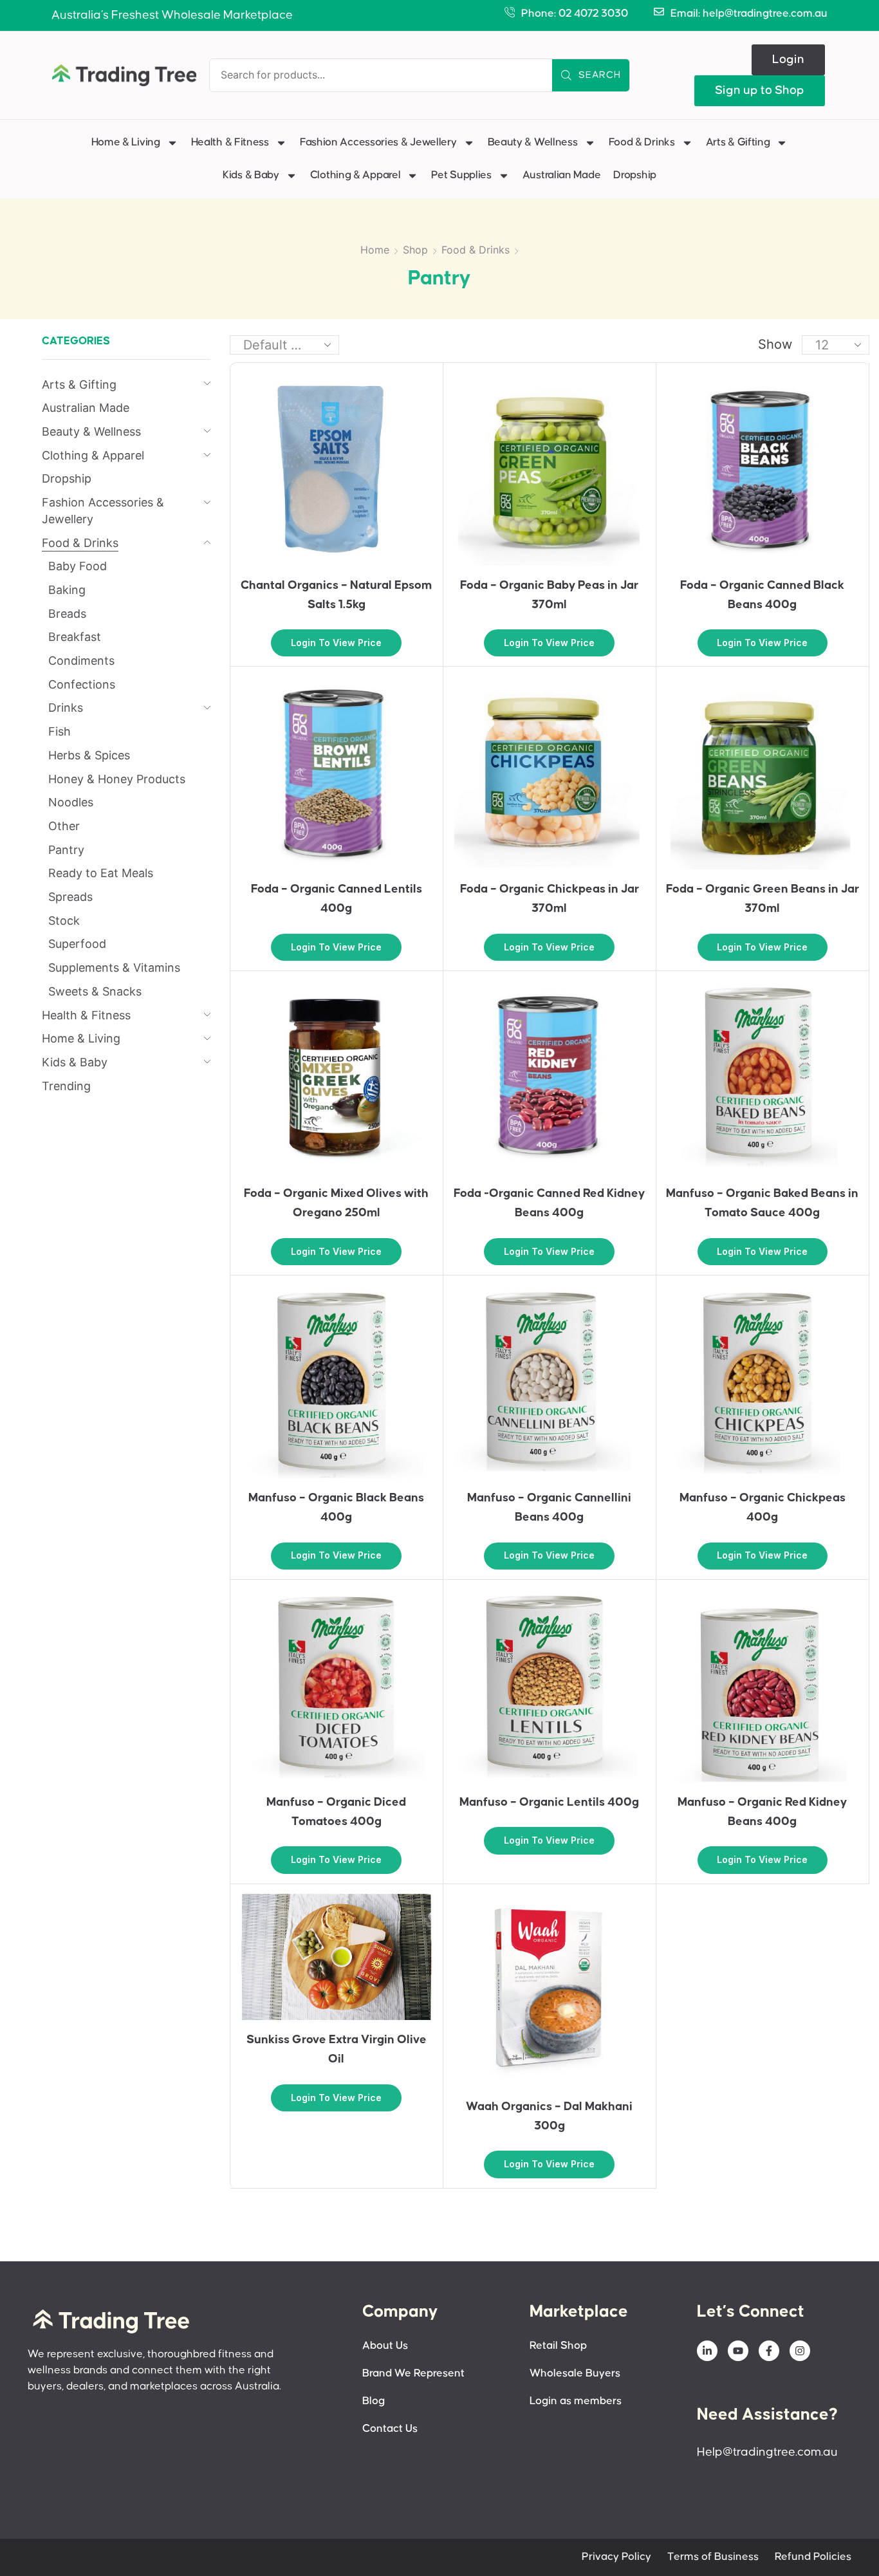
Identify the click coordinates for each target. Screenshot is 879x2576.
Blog (374, 2401)
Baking (67, 590)
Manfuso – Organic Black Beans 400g (336, 1507)
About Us (385, 2346)
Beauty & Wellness (533, 143)
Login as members (576, 2401)
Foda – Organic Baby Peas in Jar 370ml (549, 595)
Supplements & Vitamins (114, 968)
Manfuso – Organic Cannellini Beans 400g (549, 1507)
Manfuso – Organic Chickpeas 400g (763, 1507)
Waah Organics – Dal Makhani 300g (549, 2116)
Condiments (81, 661)
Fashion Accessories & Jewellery (378, 143)
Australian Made (562, 175)
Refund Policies (813, 2557)
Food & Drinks (642, 143)
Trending (66, 1086)
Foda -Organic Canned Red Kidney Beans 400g (549, 1203)
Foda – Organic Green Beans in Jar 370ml (763, 899)
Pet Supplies (461, 175)
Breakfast (75, 637)
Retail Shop (558, 2346)
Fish (60, 731)
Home (375, 250)
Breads (67, 614)
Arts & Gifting (738, 143)
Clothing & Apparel (356, 175)
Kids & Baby (251, 175)
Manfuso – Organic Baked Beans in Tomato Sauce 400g (762, 1203)
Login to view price (336, 643)
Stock (64, 921)
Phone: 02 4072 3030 (575, 14)
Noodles (71, 802)
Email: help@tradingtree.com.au (749, 14)
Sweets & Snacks (95, 991)
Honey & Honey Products (117, 779)
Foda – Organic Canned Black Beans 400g (762, 595)
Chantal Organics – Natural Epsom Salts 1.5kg (336, 595)
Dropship (635, 175)
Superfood (77, 944)
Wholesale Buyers (575, 2374)
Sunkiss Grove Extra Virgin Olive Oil (337, 2049)
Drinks (66, 708)
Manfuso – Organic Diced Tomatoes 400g (336, 1812)
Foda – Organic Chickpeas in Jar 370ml (550, 899)
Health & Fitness (230, 143)
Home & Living (126, 143)
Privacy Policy (616, 2557)
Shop (415, 250)
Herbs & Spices (89, 755)
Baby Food (78, 566)
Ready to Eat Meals (101, 873)
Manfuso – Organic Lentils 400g (549, 1802)
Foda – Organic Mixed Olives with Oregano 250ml (336, 1203)
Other (64, 826)
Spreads (70, 897)
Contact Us (390, 2429)
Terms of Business (713, 2557)
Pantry (66, 850)
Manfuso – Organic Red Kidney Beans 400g (762, 1812)
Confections (82, 684)
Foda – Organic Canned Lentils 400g (337, 899)
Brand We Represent (413, 2374)
